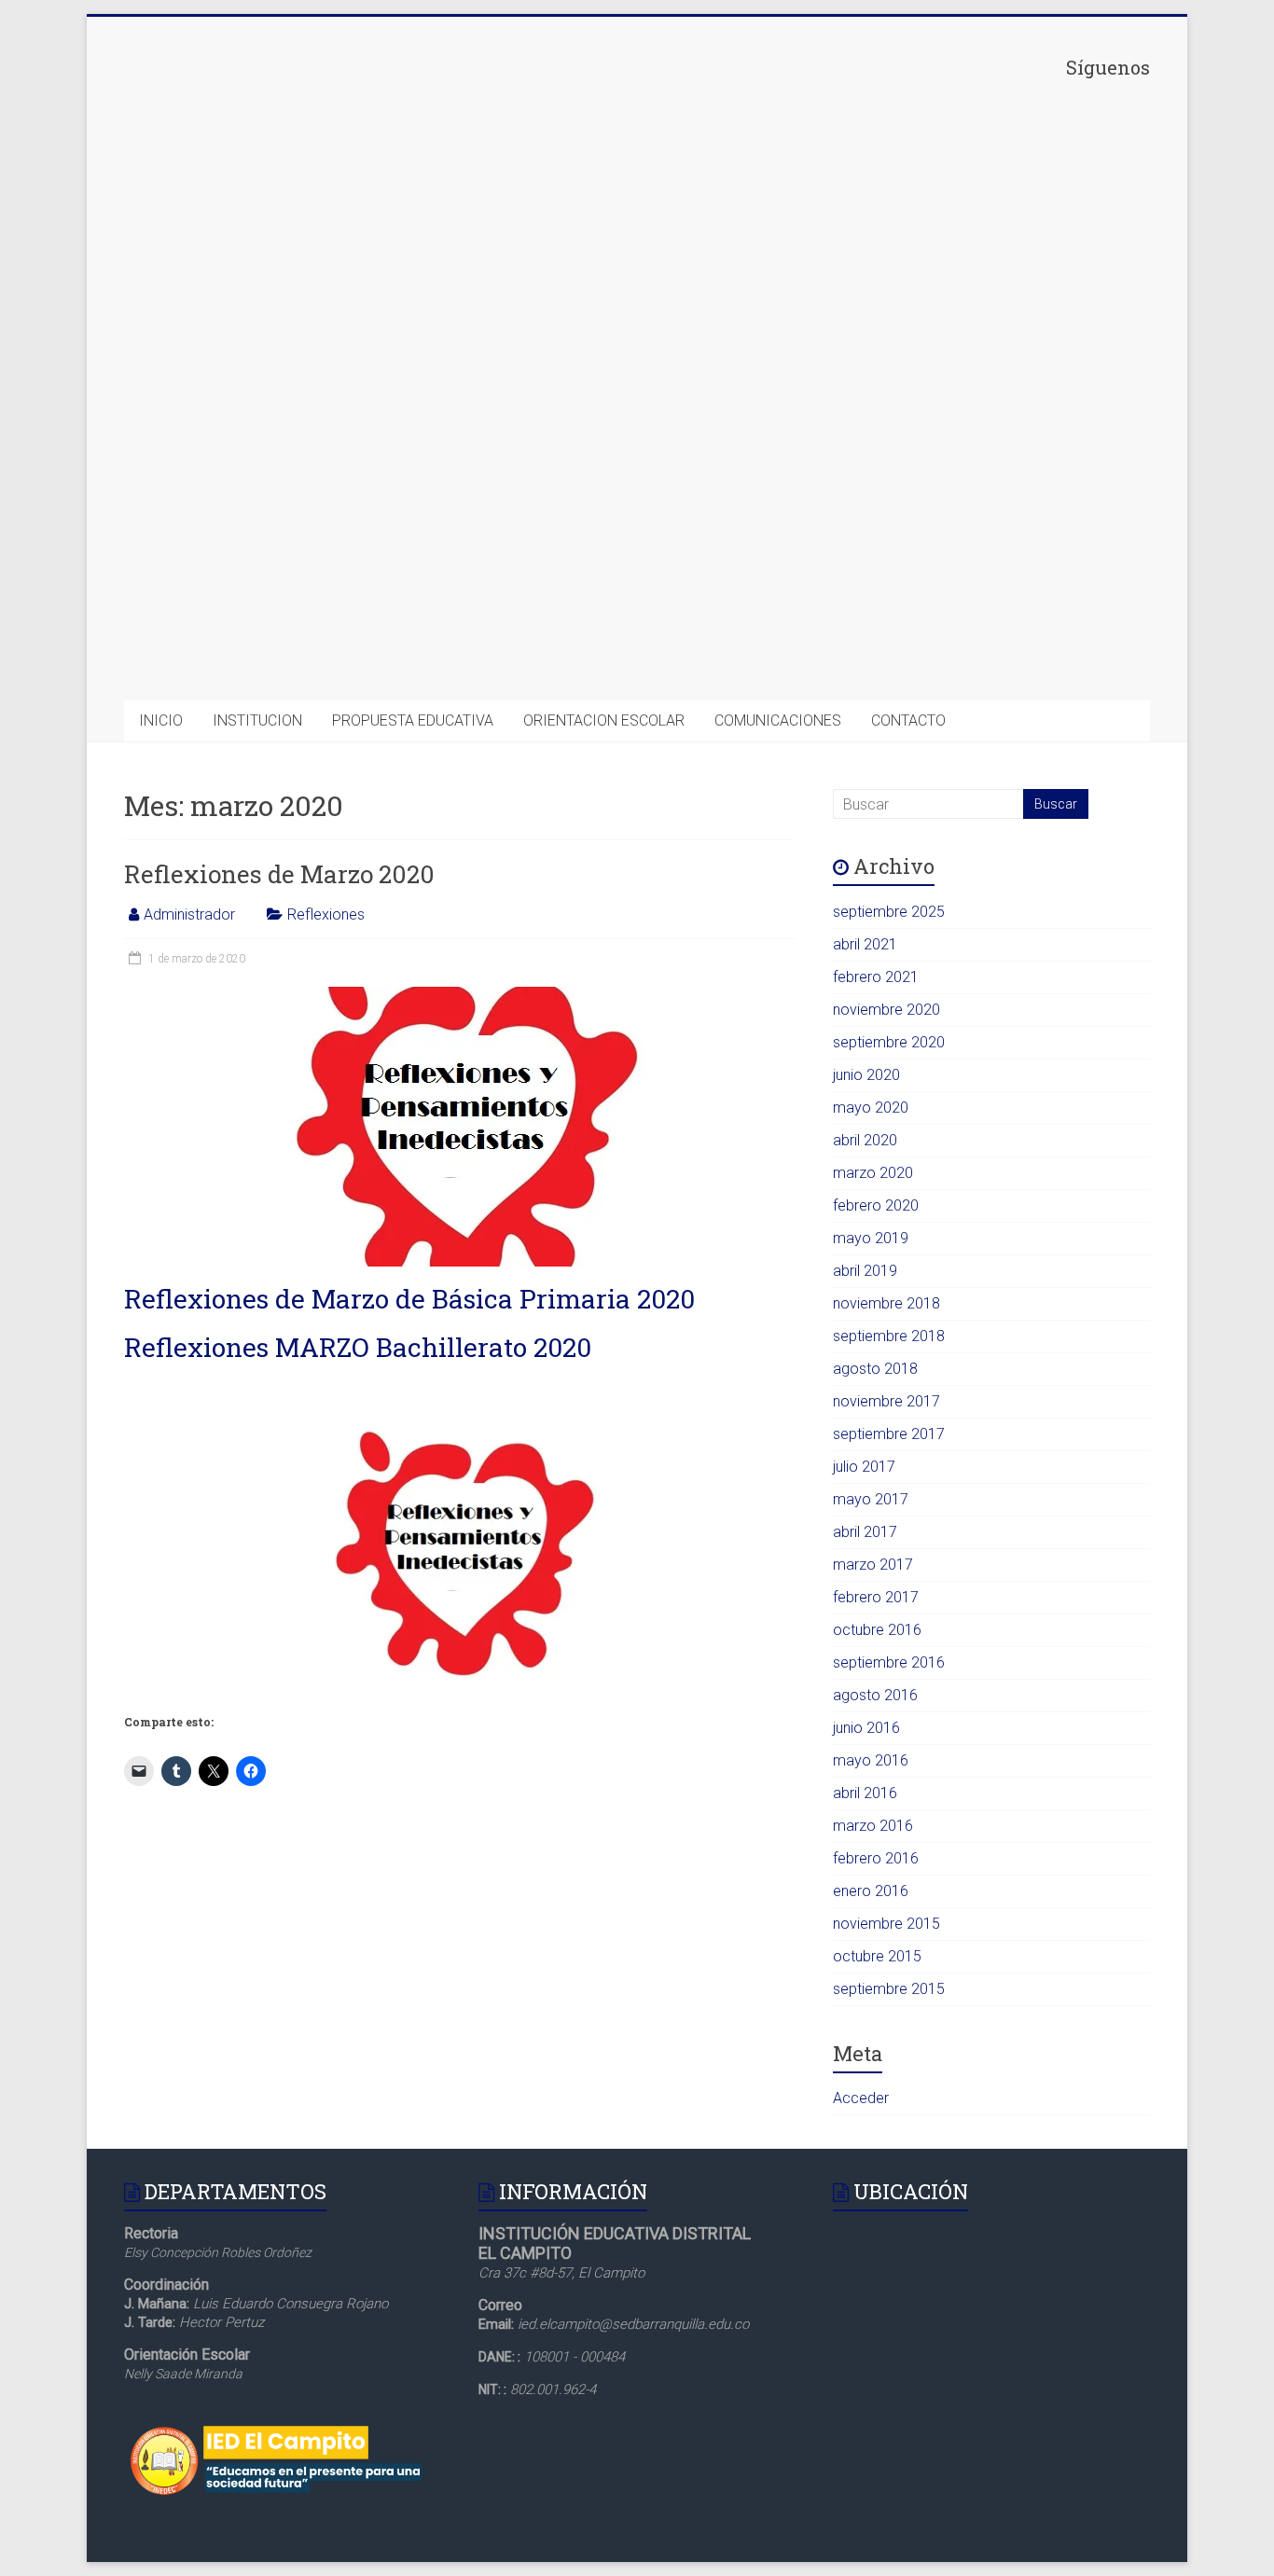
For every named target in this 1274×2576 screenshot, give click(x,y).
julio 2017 (864, 1467)
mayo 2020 (871, 1108)
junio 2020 (866, 1075)
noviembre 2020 (886, 1010)
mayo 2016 (871, 1760)
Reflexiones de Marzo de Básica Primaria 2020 (409, 1299)
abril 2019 (865, 1271)
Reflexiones (326, 914)
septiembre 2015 (889, 1989)
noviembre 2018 (886, 1303)
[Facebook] (1010, 220)
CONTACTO (908, 720)
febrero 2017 (876, 1597)
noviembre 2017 (886, 1401)
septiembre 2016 (889, 1662)
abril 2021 (865, 944)
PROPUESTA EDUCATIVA (413, 720)
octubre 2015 (877, 1956)
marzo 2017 (873, 1565)
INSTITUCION (257, 720)
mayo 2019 (871, 1238)
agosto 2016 (875, 1695)
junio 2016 (866, 1728)
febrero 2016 (876, 1858)
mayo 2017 (871, 1499)
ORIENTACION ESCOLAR (604, 720)
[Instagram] (1010, 509)
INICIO (161, 720)
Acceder (861, 2098)
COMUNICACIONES (778, 720)
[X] (1010, 365)
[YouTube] (1010, 654)
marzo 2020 (873, 1173)
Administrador (189, 914)
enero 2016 (871, 1891)
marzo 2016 (873, 1826)
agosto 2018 (875, 1369)
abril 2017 (865, 1532)
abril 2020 (865, 1140)
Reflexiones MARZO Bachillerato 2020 (358, 1347)
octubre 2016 (877, 1630)
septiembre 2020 (889, 1042)
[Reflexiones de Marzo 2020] (460, 996)
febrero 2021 (876, 977)
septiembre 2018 (889, 1336)
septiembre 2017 (889, 1434)
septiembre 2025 (889, 912)
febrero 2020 (876, 1205)
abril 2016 (865, 1793)
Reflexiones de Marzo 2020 (279, 874)
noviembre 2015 (886, 1924)
